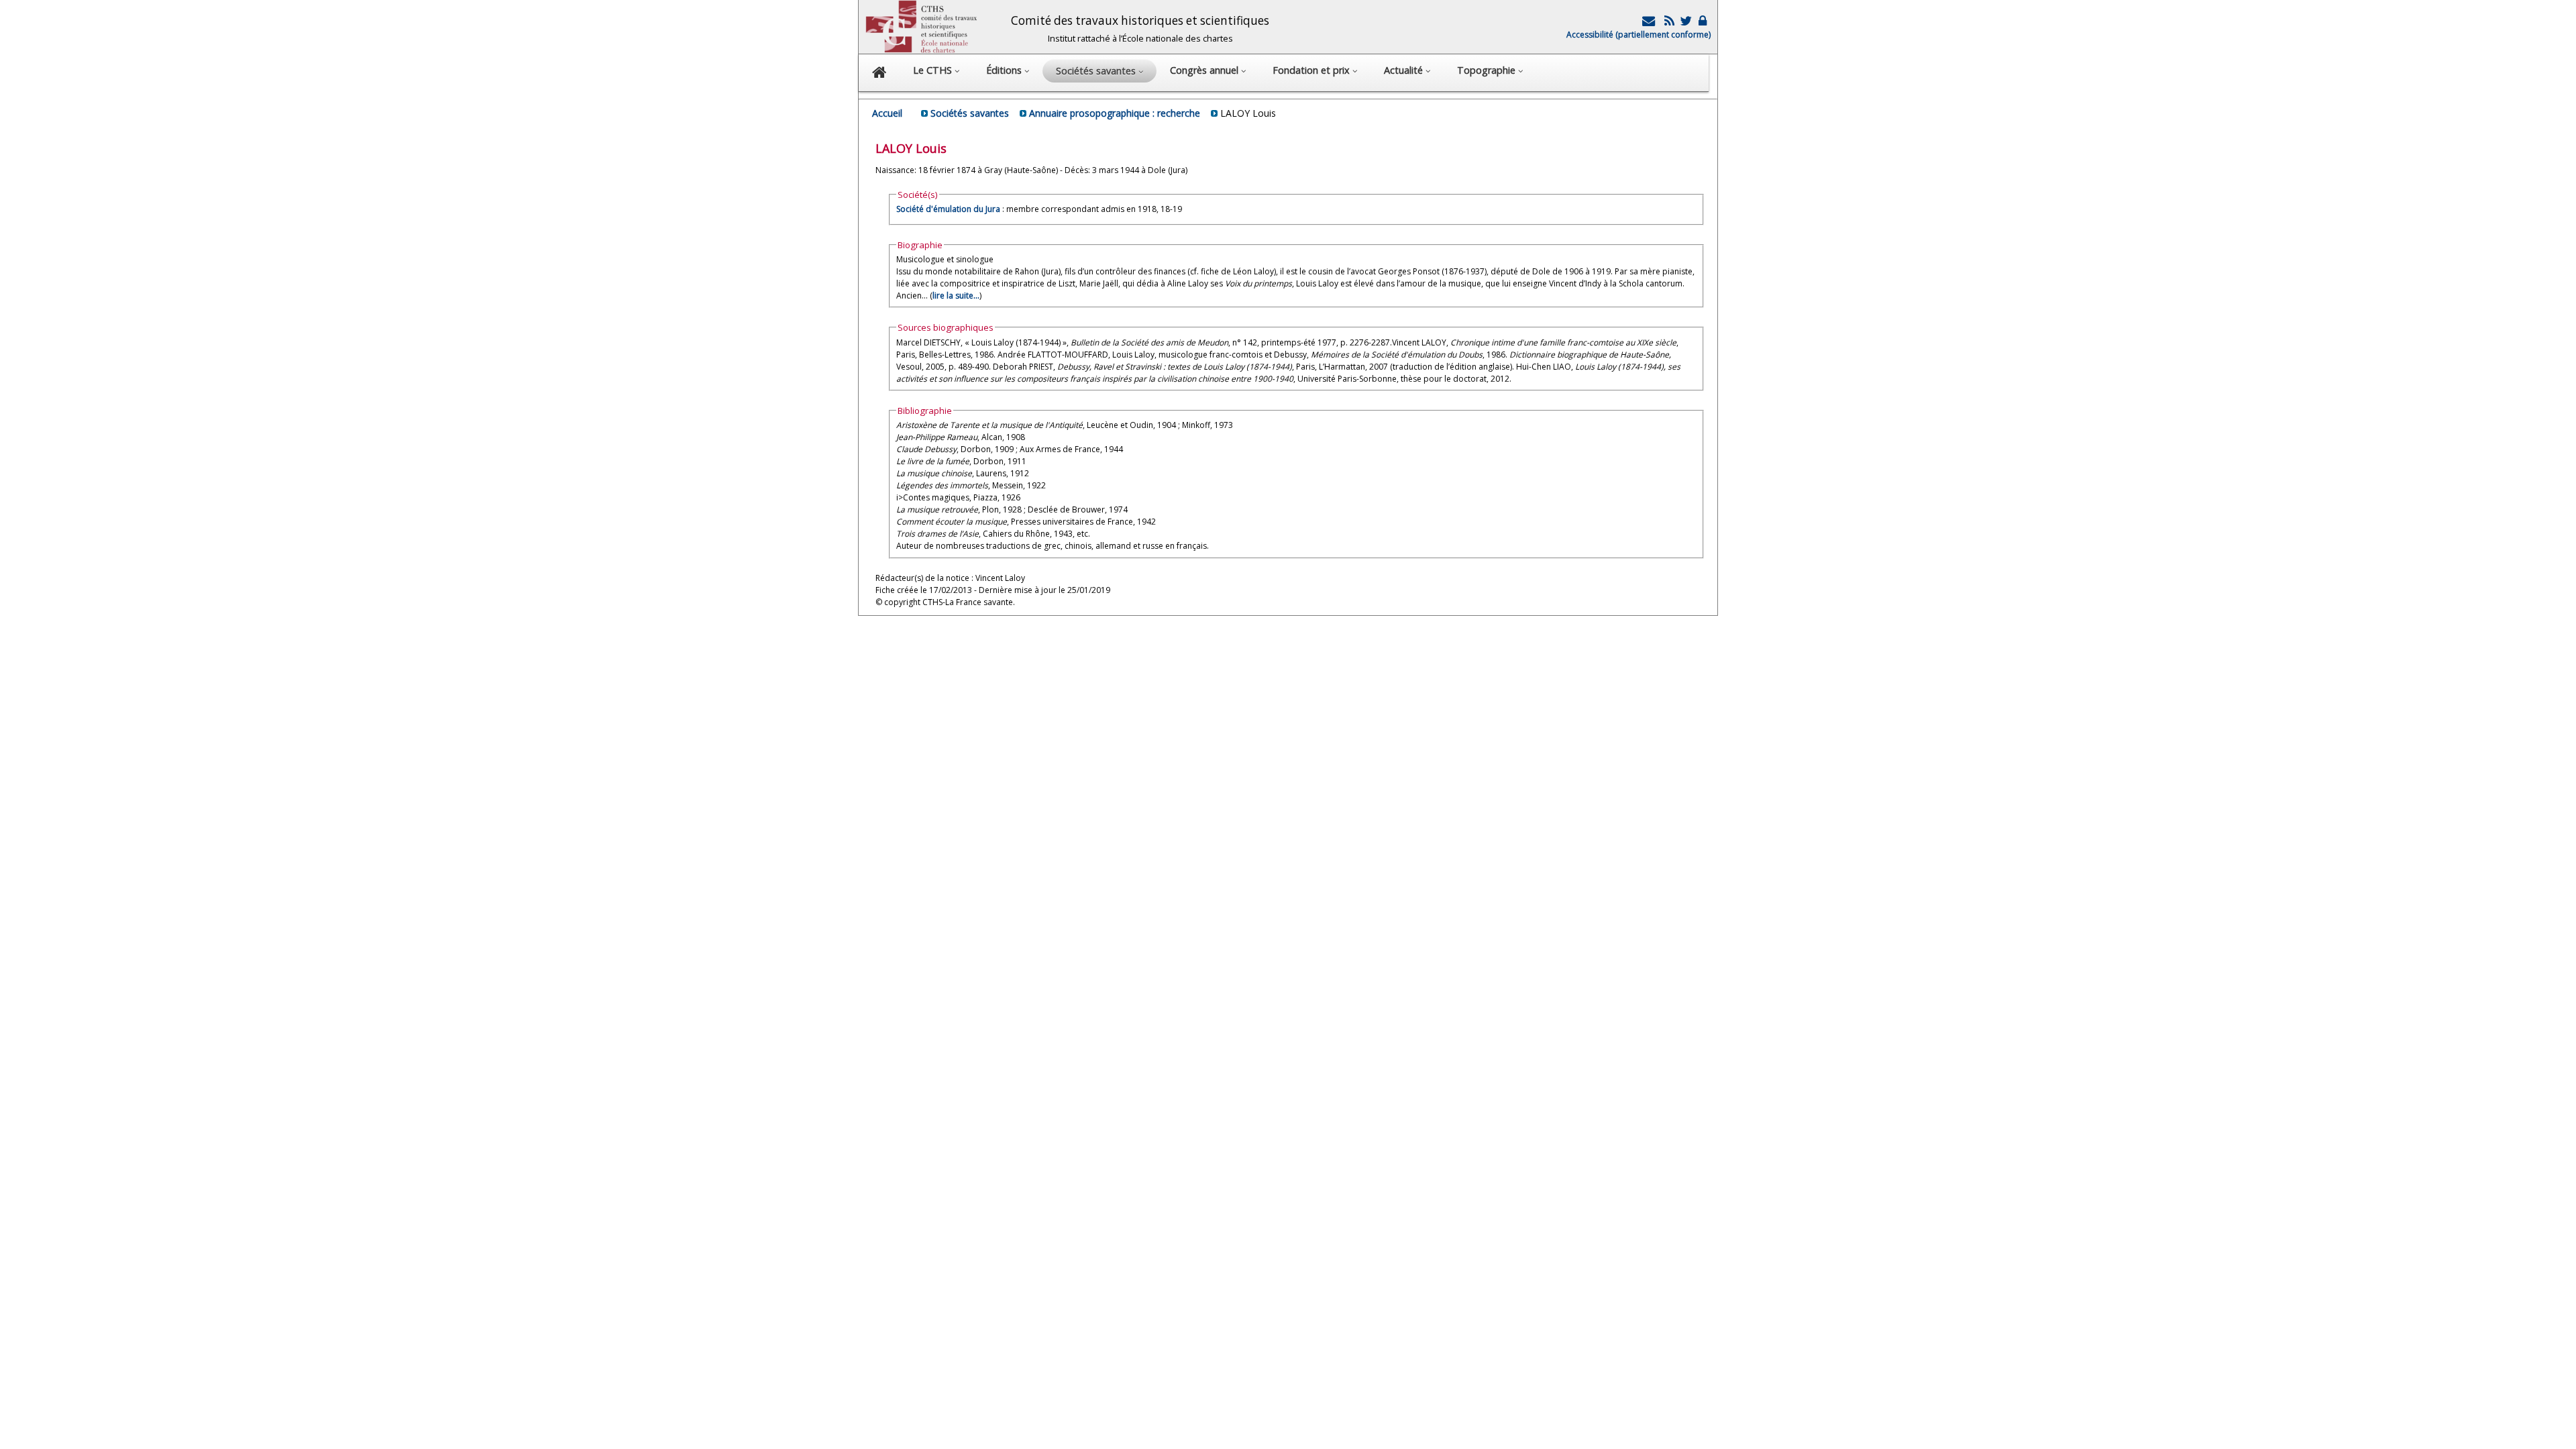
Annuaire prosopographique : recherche (1115, 113)
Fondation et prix (1312, 70)
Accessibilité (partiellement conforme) (1639, 35)
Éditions (1005, 70)
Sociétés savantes (970, 113)
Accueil (887, 113)
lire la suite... (956, 296)
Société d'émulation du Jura (948, 209)
